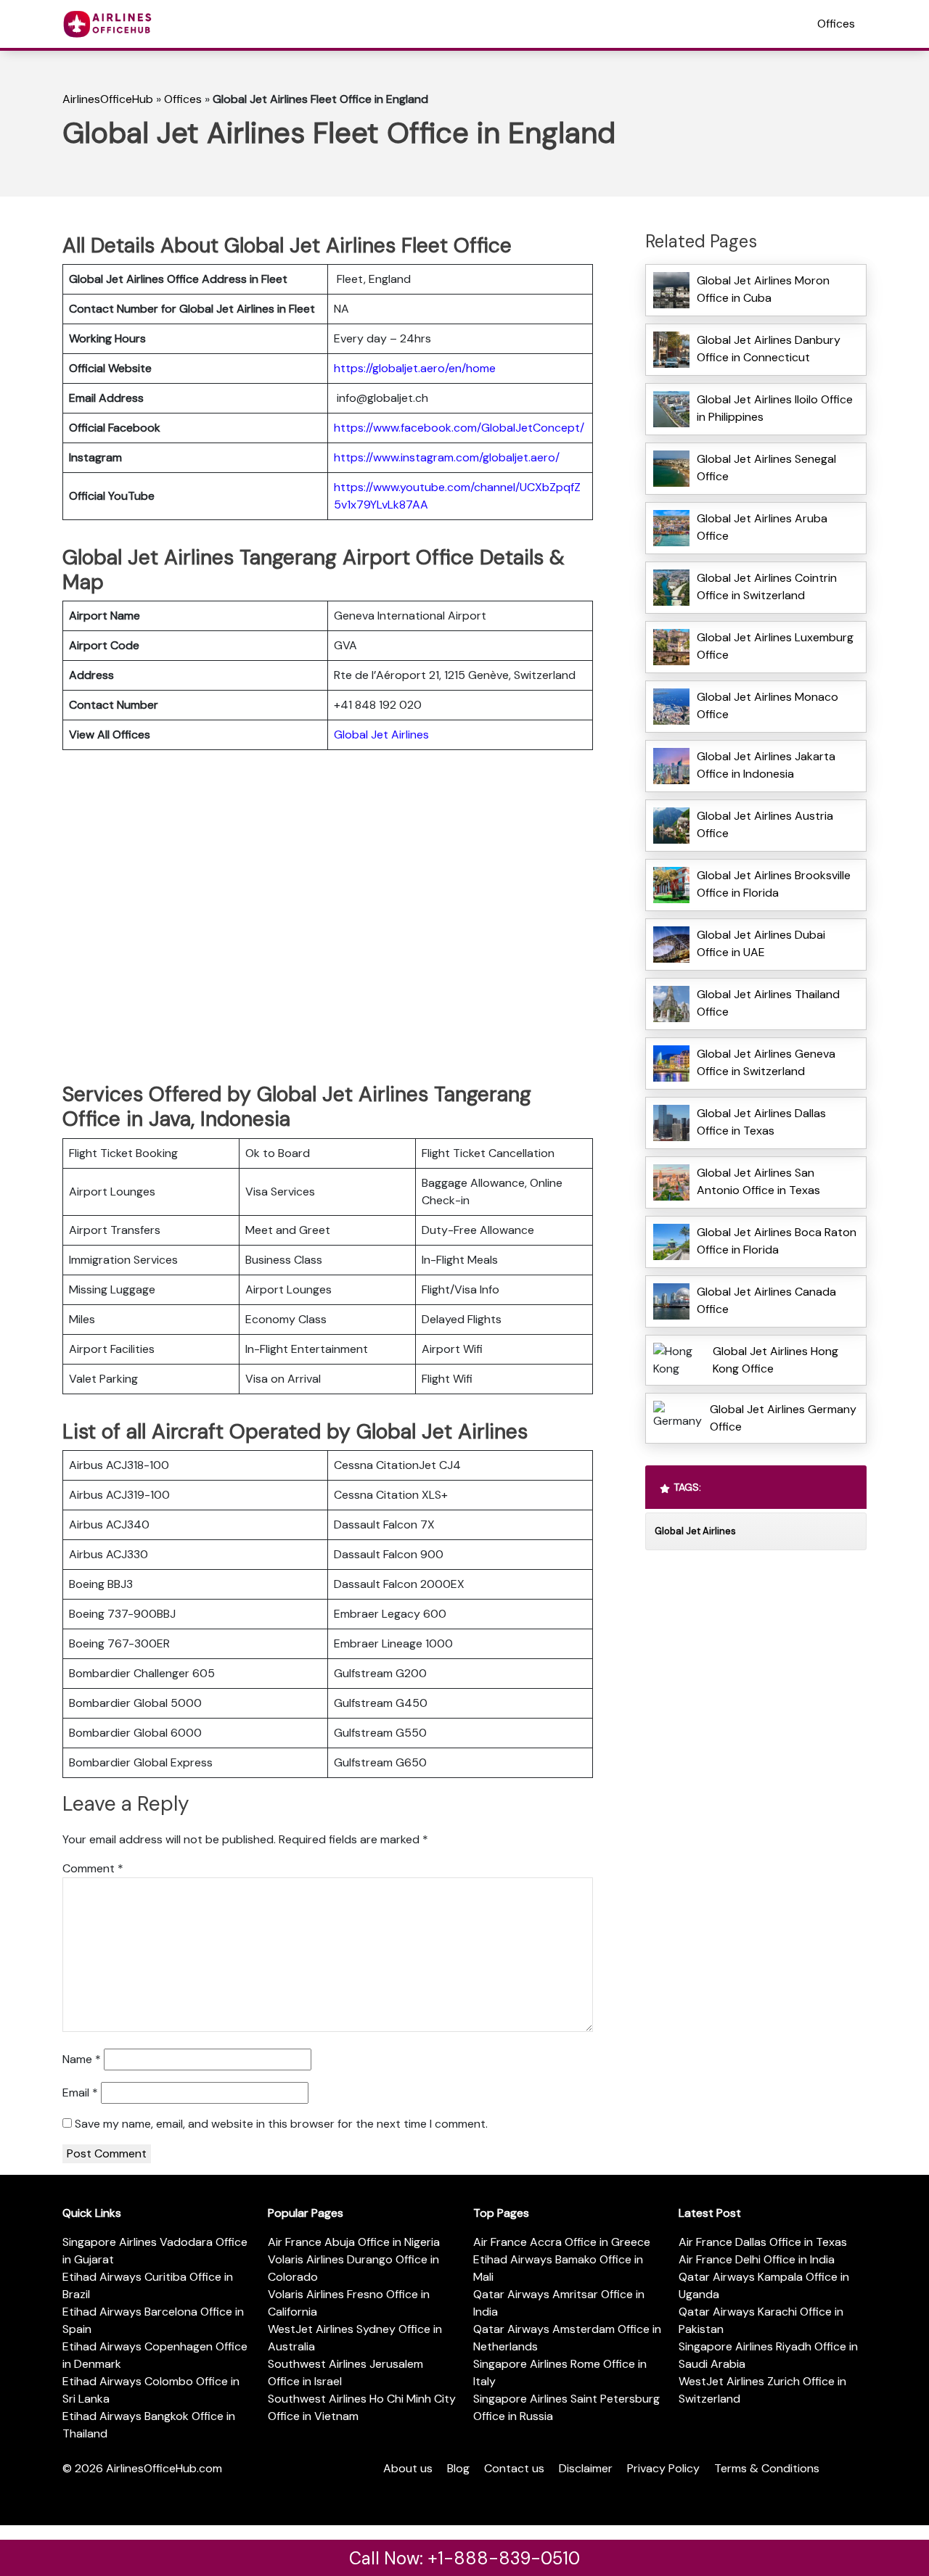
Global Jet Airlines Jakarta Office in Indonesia (766, 765)
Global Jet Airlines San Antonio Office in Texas (758, 1181)
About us (408, 2468)
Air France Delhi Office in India (757, 2259)
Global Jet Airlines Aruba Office (762, 527)
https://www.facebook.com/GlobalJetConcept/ (459, 428)
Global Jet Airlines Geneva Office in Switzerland (766, 1062)
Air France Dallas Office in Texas (763, 2242)
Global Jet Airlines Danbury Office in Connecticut (769, 349)
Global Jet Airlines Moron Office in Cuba (763, 289)
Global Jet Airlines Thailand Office (768, 1003)
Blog (458, 2468)
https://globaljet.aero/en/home (415, 368)
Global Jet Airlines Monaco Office (768, 705)
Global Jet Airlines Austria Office (765, 824)
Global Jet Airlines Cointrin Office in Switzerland (767, 587)
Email (80, 2093)
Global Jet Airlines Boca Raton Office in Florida (777, 1241)
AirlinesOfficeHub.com (164, 2468)
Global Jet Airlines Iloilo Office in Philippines (775, 408)
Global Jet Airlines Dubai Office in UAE (761, 943)
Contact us (514, 2468)
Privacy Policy (663, 2468)
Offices (836, 24)
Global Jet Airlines (381, 734)
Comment (93, 1868)
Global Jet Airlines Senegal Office (766, 468)
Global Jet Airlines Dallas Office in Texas (761, 1122)
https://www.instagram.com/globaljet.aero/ (447, 457)
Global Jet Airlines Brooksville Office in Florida (774, 884)
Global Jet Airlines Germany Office (783, 1418)
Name (82, 2059)
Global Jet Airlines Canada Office (766, 1300)
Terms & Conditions (767, 2468)
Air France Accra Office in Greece (562, 2242)
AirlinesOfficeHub (108, 99)
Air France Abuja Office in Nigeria (354, 2242)
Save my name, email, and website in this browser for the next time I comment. (281, 2124)
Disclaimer (586, 2468)
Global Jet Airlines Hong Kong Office (775, 1360)
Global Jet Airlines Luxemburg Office (775, 646)
